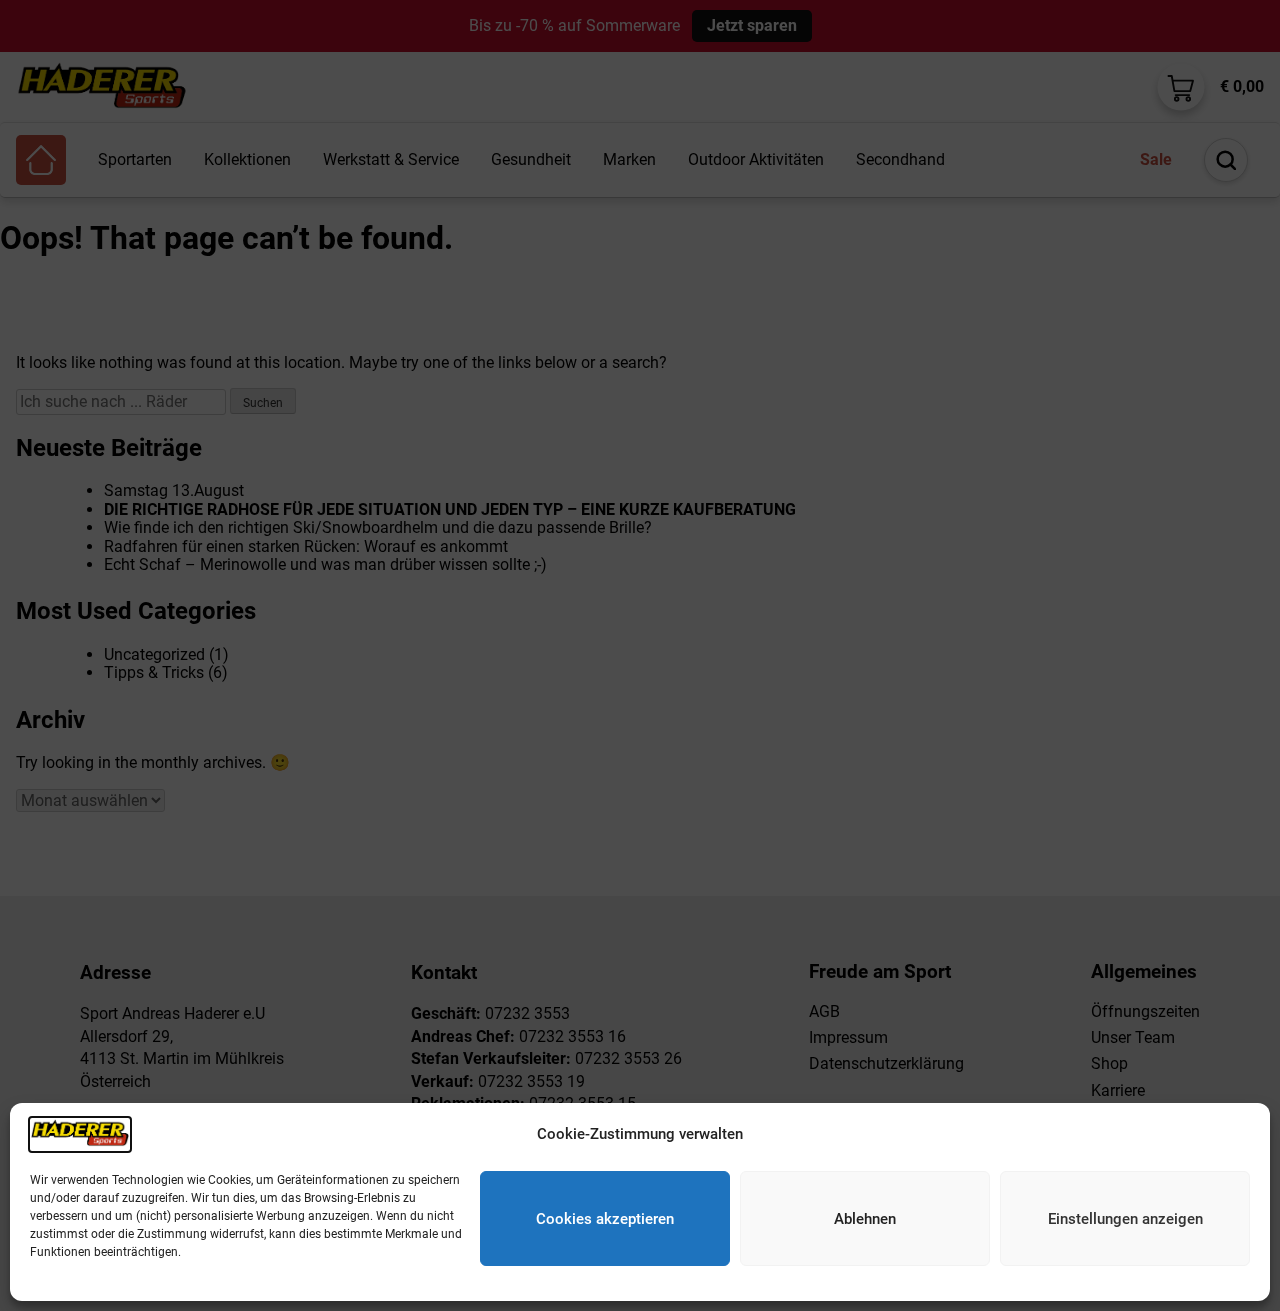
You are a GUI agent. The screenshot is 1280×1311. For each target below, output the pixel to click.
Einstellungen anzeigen (1125, 1219)
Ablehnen (865, 1219)
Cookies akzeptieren (605, 1219)
